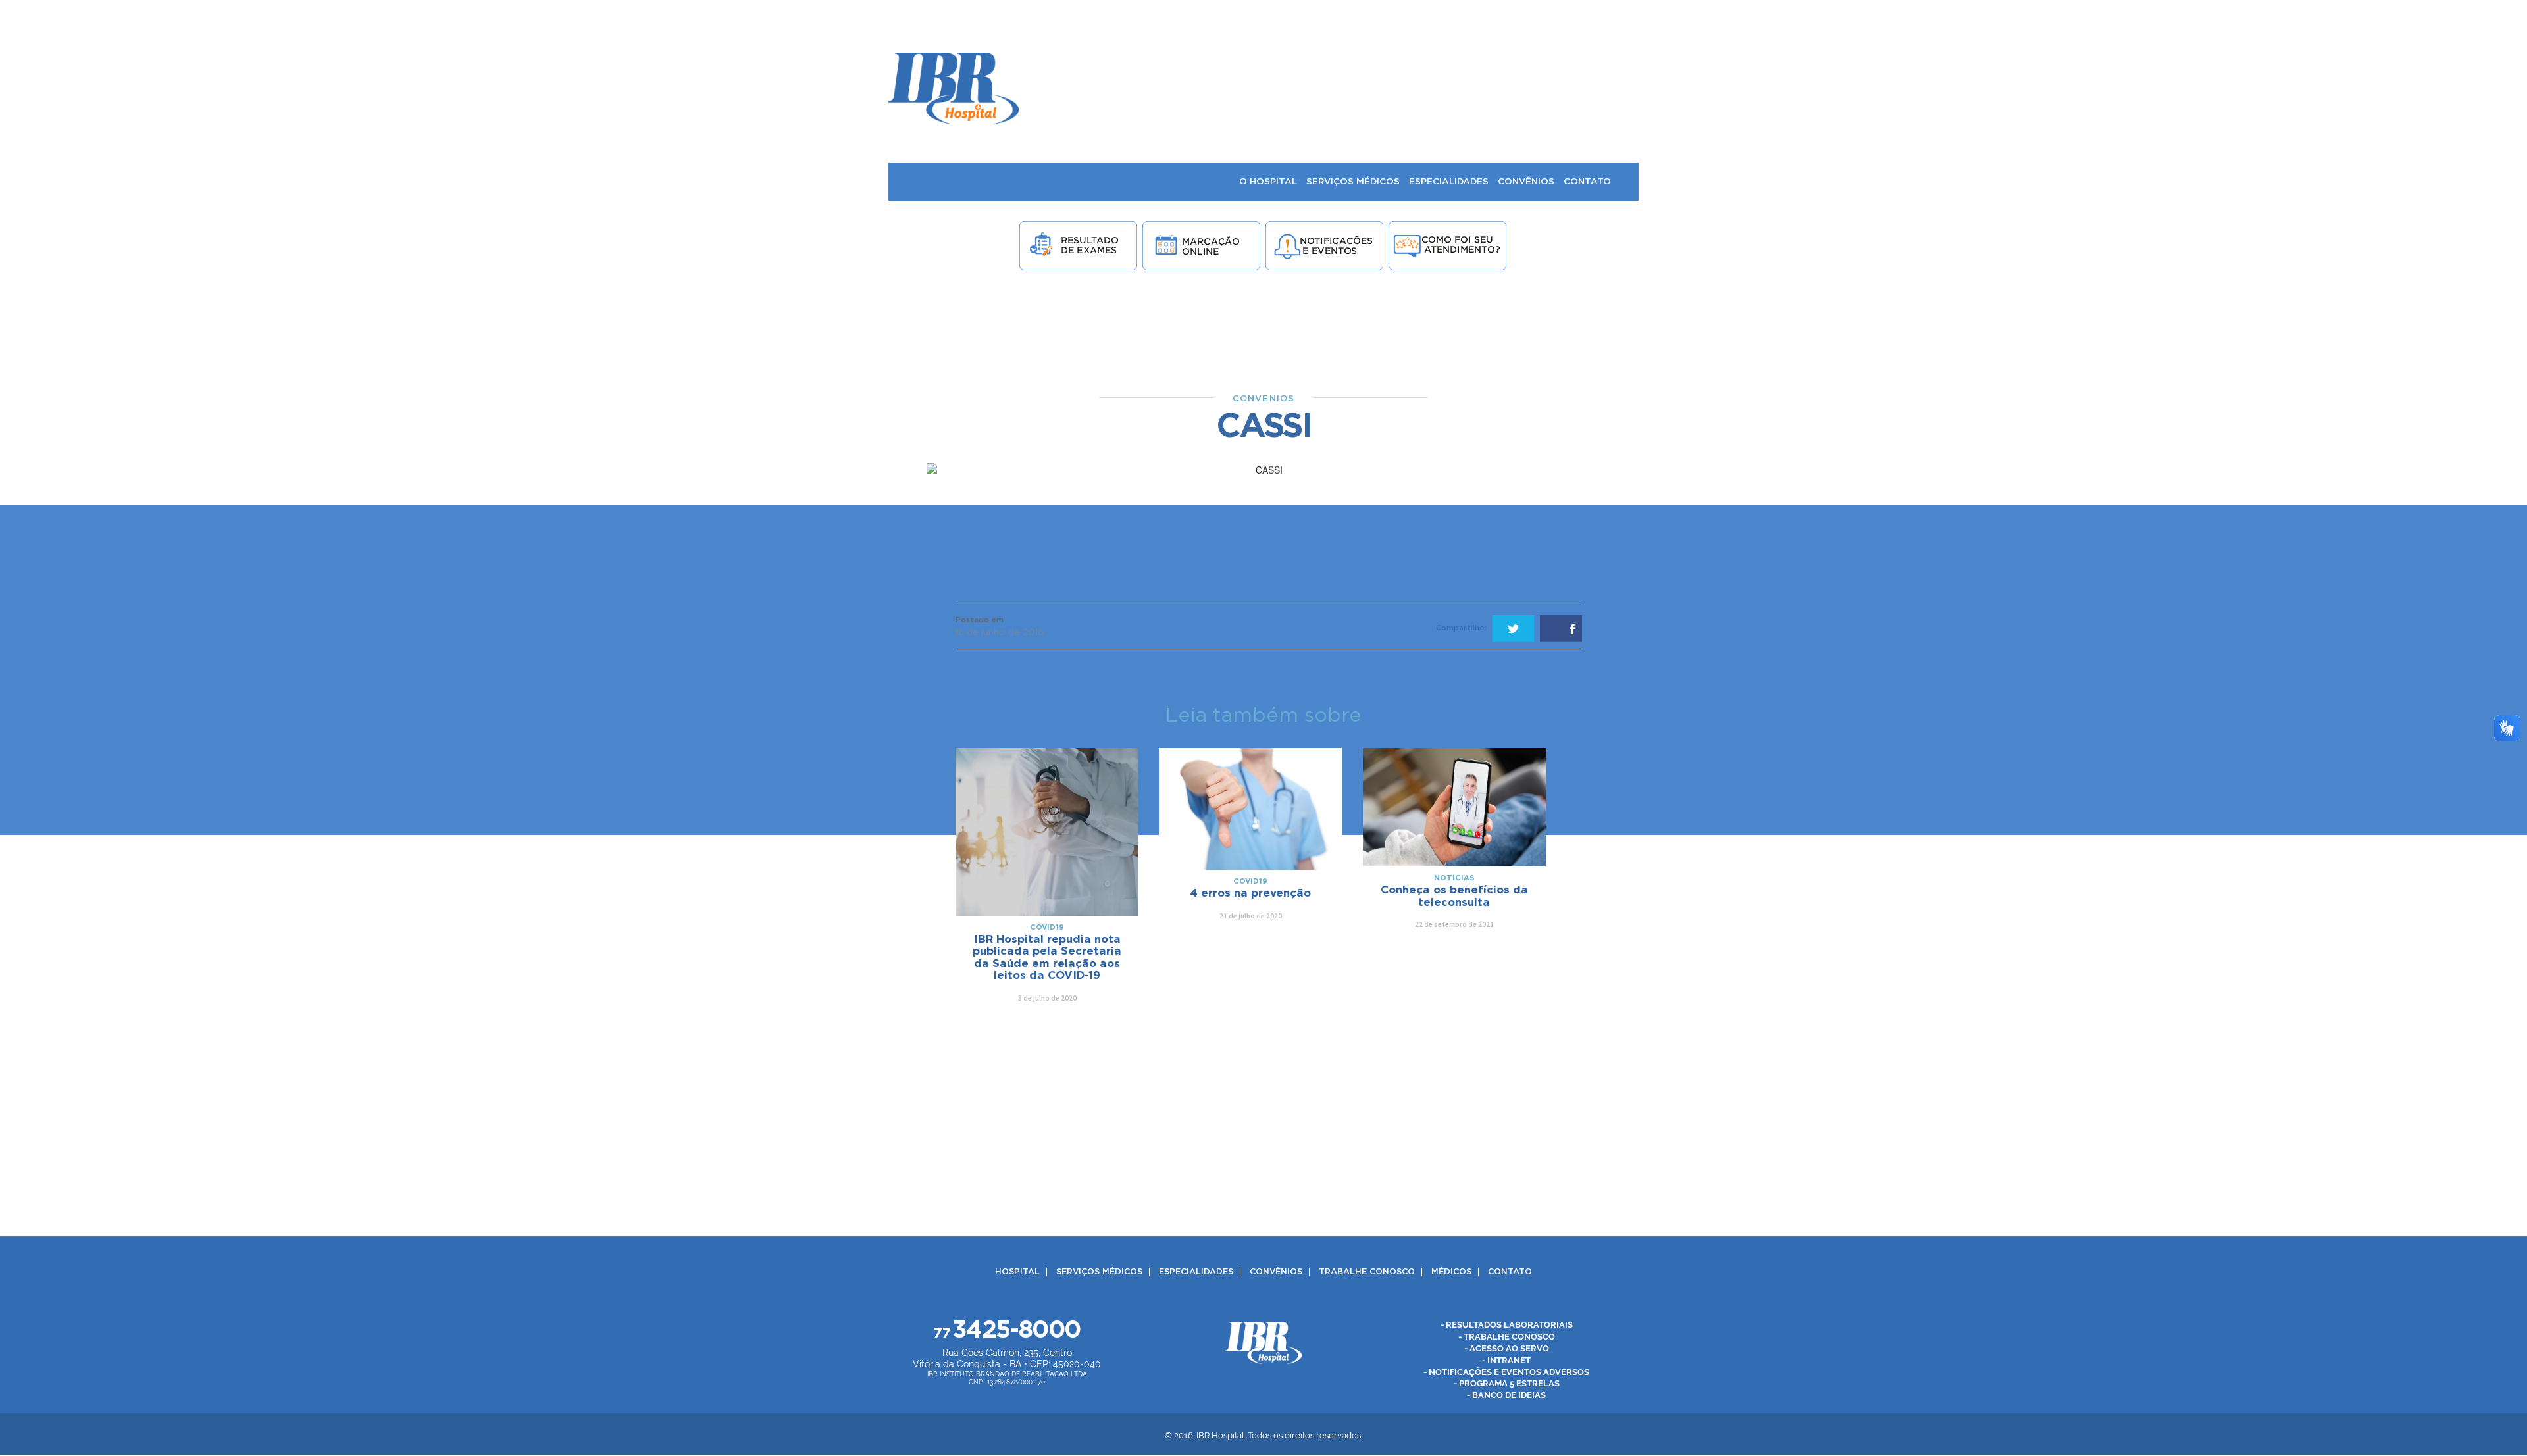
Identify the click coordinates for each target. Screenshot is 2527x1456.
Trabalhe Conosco (1367, 1272)
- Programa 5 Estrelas (1507, 1384)
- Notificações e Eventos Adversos (1506, 1372)
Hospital (1017, 1272)
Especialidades (1196, 1272)
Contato (1510, 1272)
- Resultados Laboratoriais (1507, 1325)
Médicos (1451, 1272)
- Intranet (1506, 1360)
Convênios (1276, 1272)
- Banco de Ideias (1506, 1396)
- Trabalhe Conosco (1507, 1337)
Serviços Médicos (1099, 1272)
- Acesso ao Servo (1507, 1348)
